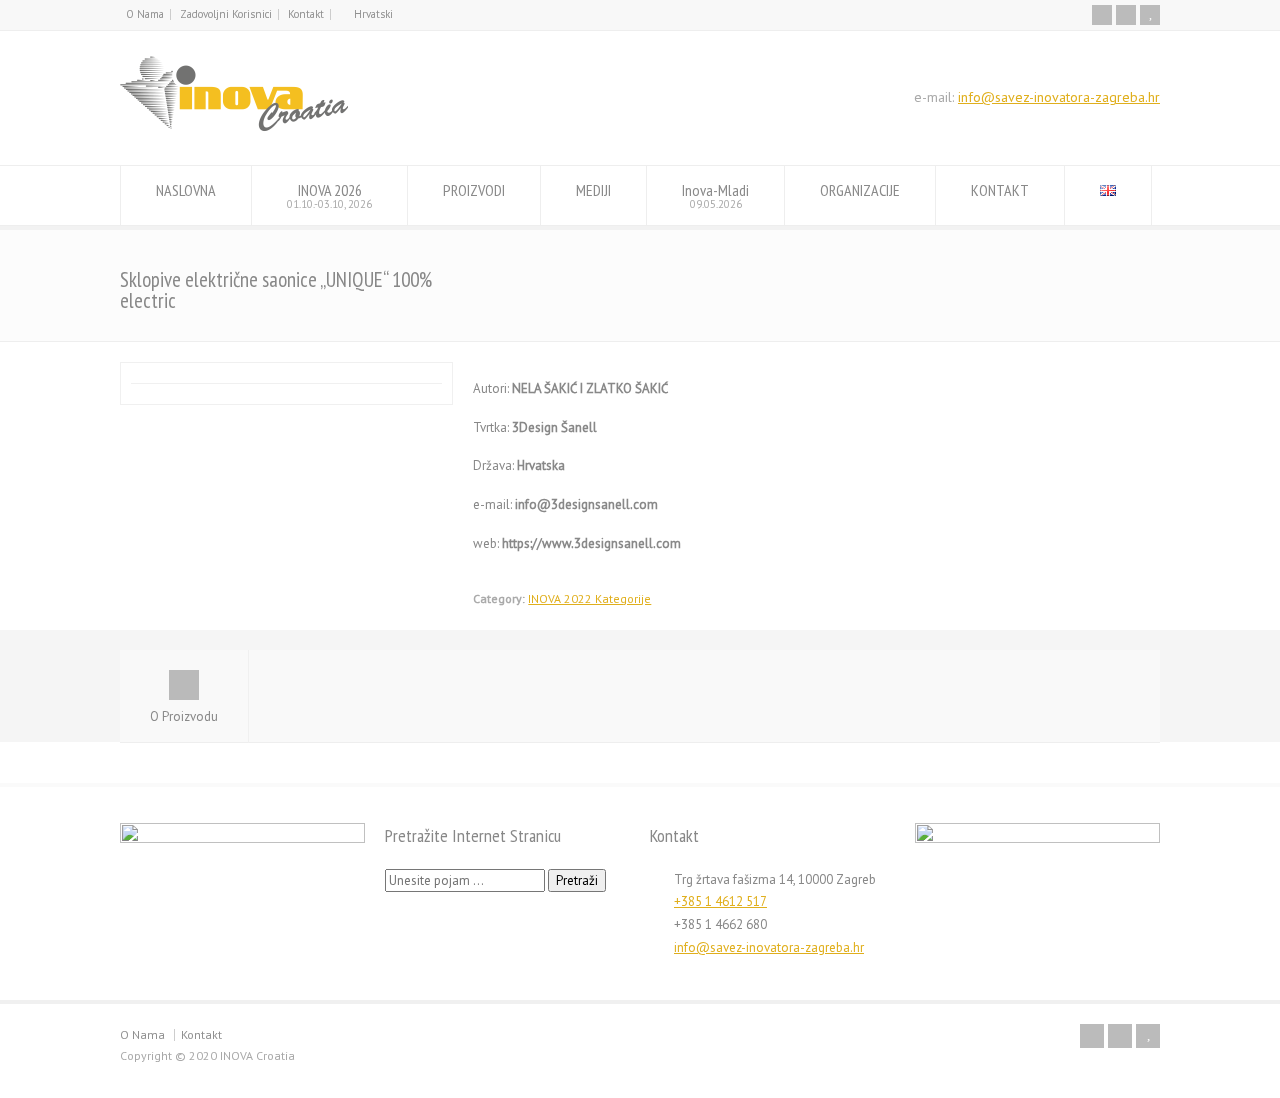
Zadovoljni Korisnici (226, 14)
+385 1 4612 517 (720, 901)
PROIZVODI (474, 190)
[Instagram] (1126, 15)
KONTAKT (1000, 190)
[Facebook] (1102, 15)
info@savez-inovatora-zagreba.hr (1059, 97)
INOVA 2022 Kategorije (589, 598)
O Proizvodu (184, 716)
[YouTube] (1150, 15)
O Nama (145, 14)
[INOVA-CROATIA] (234, 127)
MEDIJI (593, 190)
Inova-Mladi (715, 195)
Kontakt (306, 14)
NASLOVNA (186, 190)
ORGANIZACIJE (860, 190)
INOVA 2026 (329, 195)
